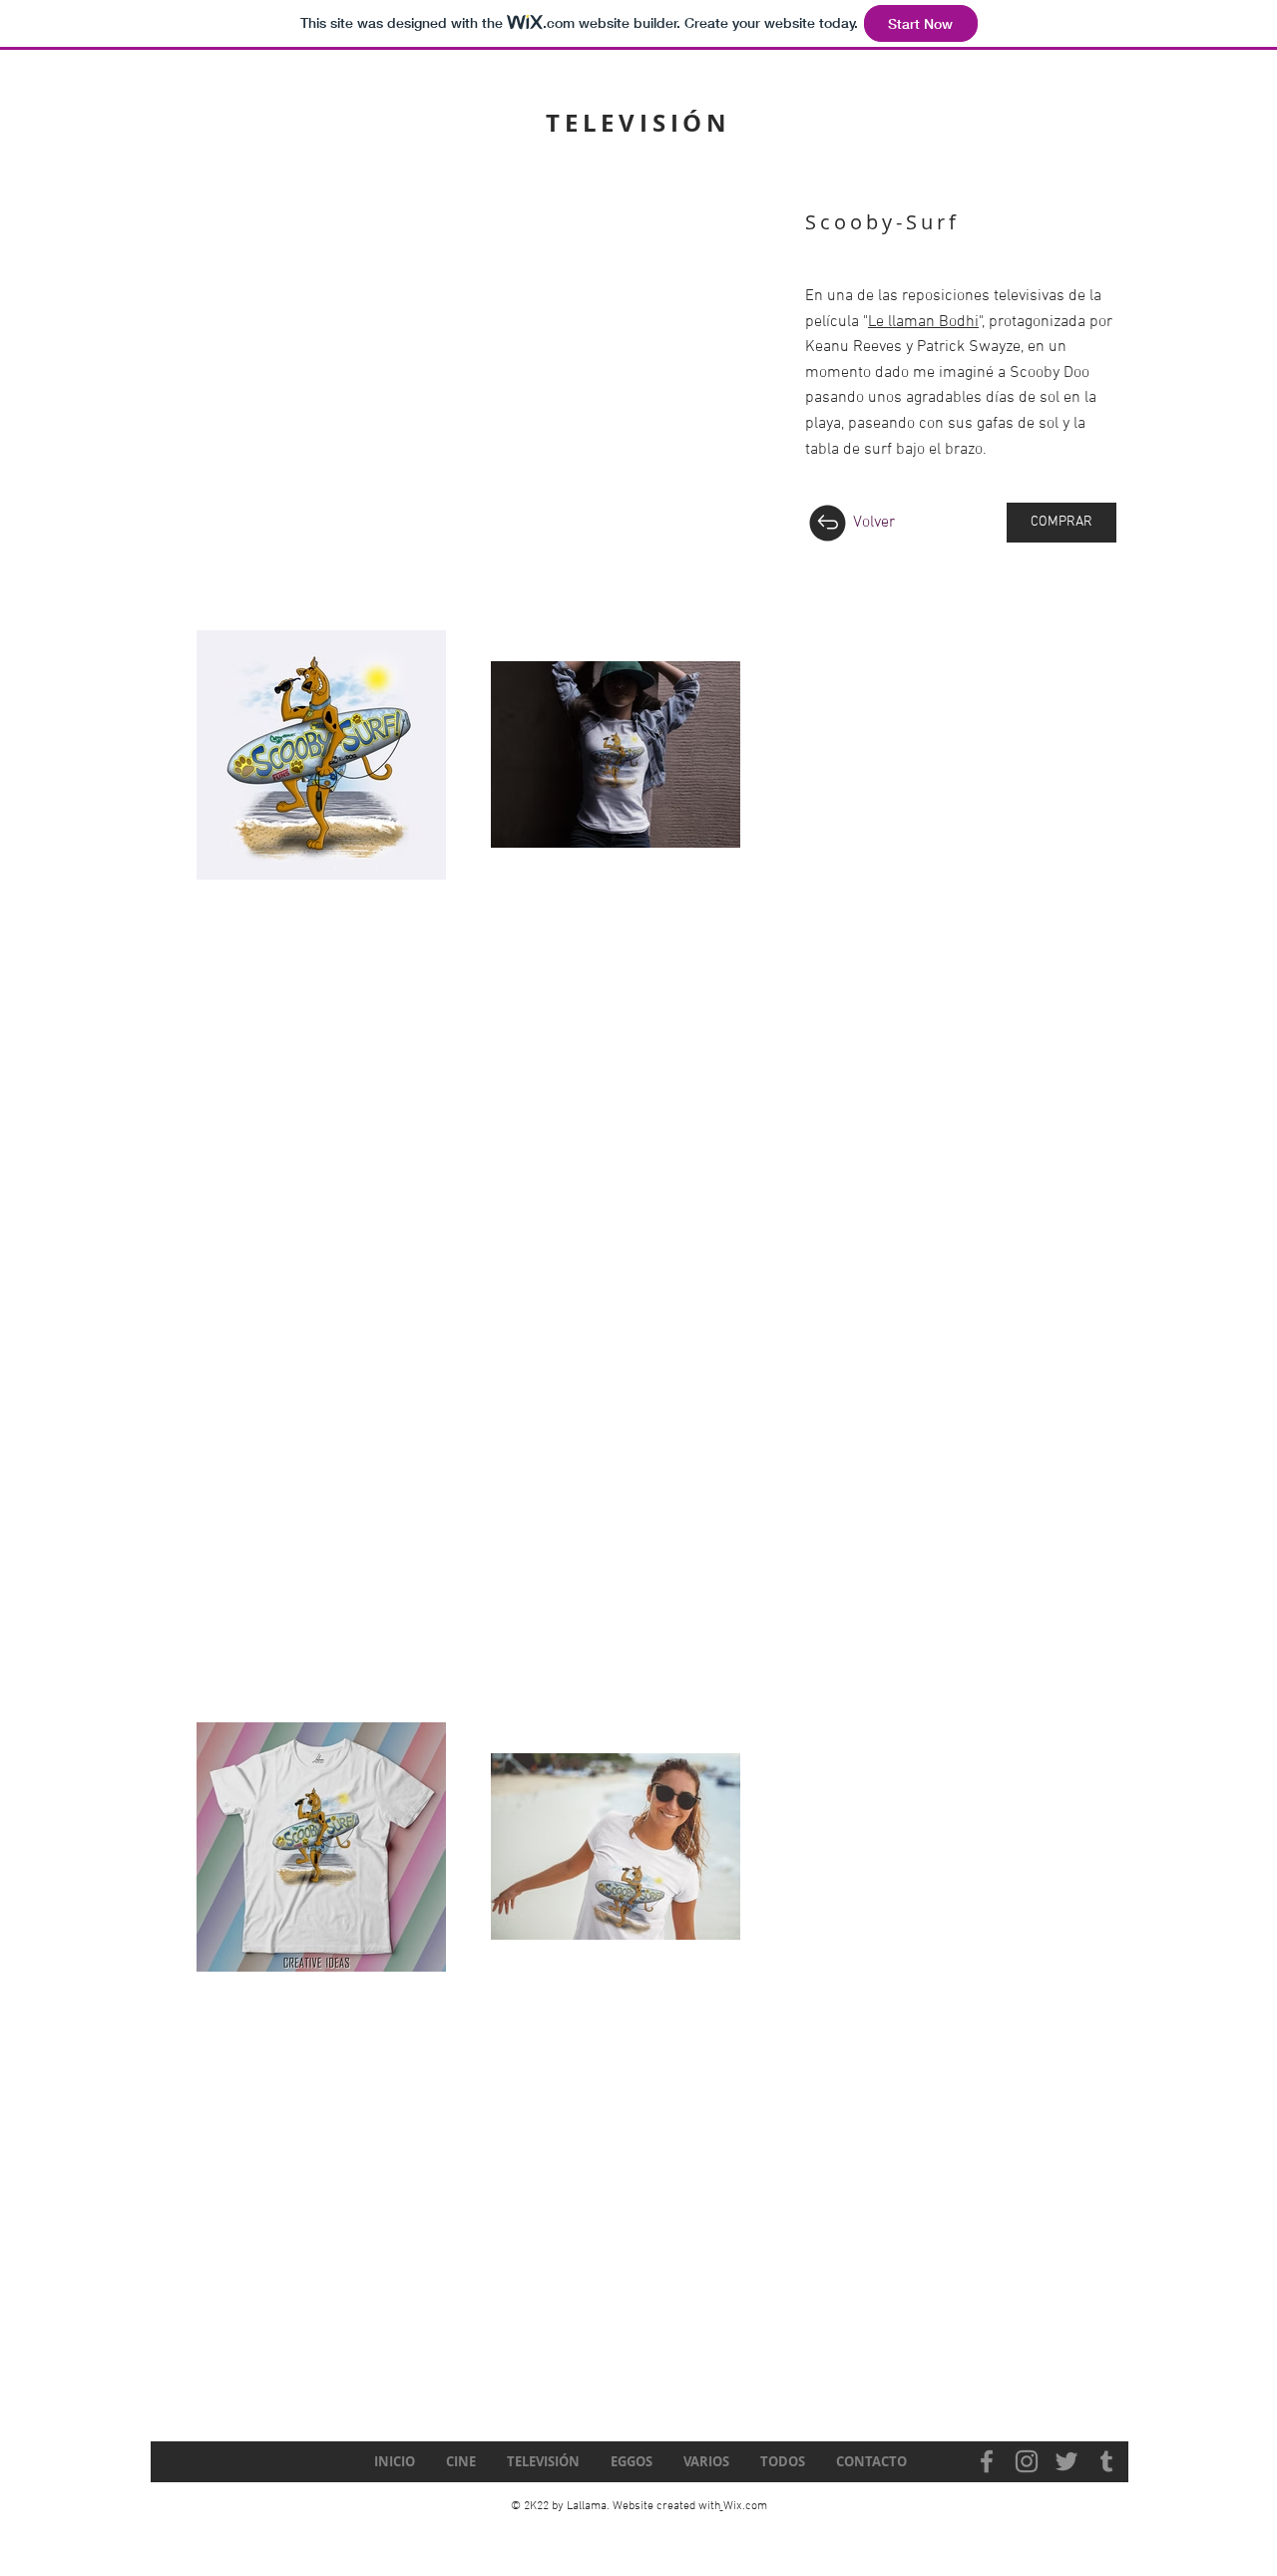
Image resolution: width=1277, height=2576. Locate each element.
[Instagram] (1027, 2461)
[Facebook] (987, 2461)
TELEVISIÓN (638, 123)
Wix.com (745, 2506)
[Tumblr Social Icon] (1106, 2461)
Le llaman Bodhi (923, 322)
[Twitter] (1066, 2461)
